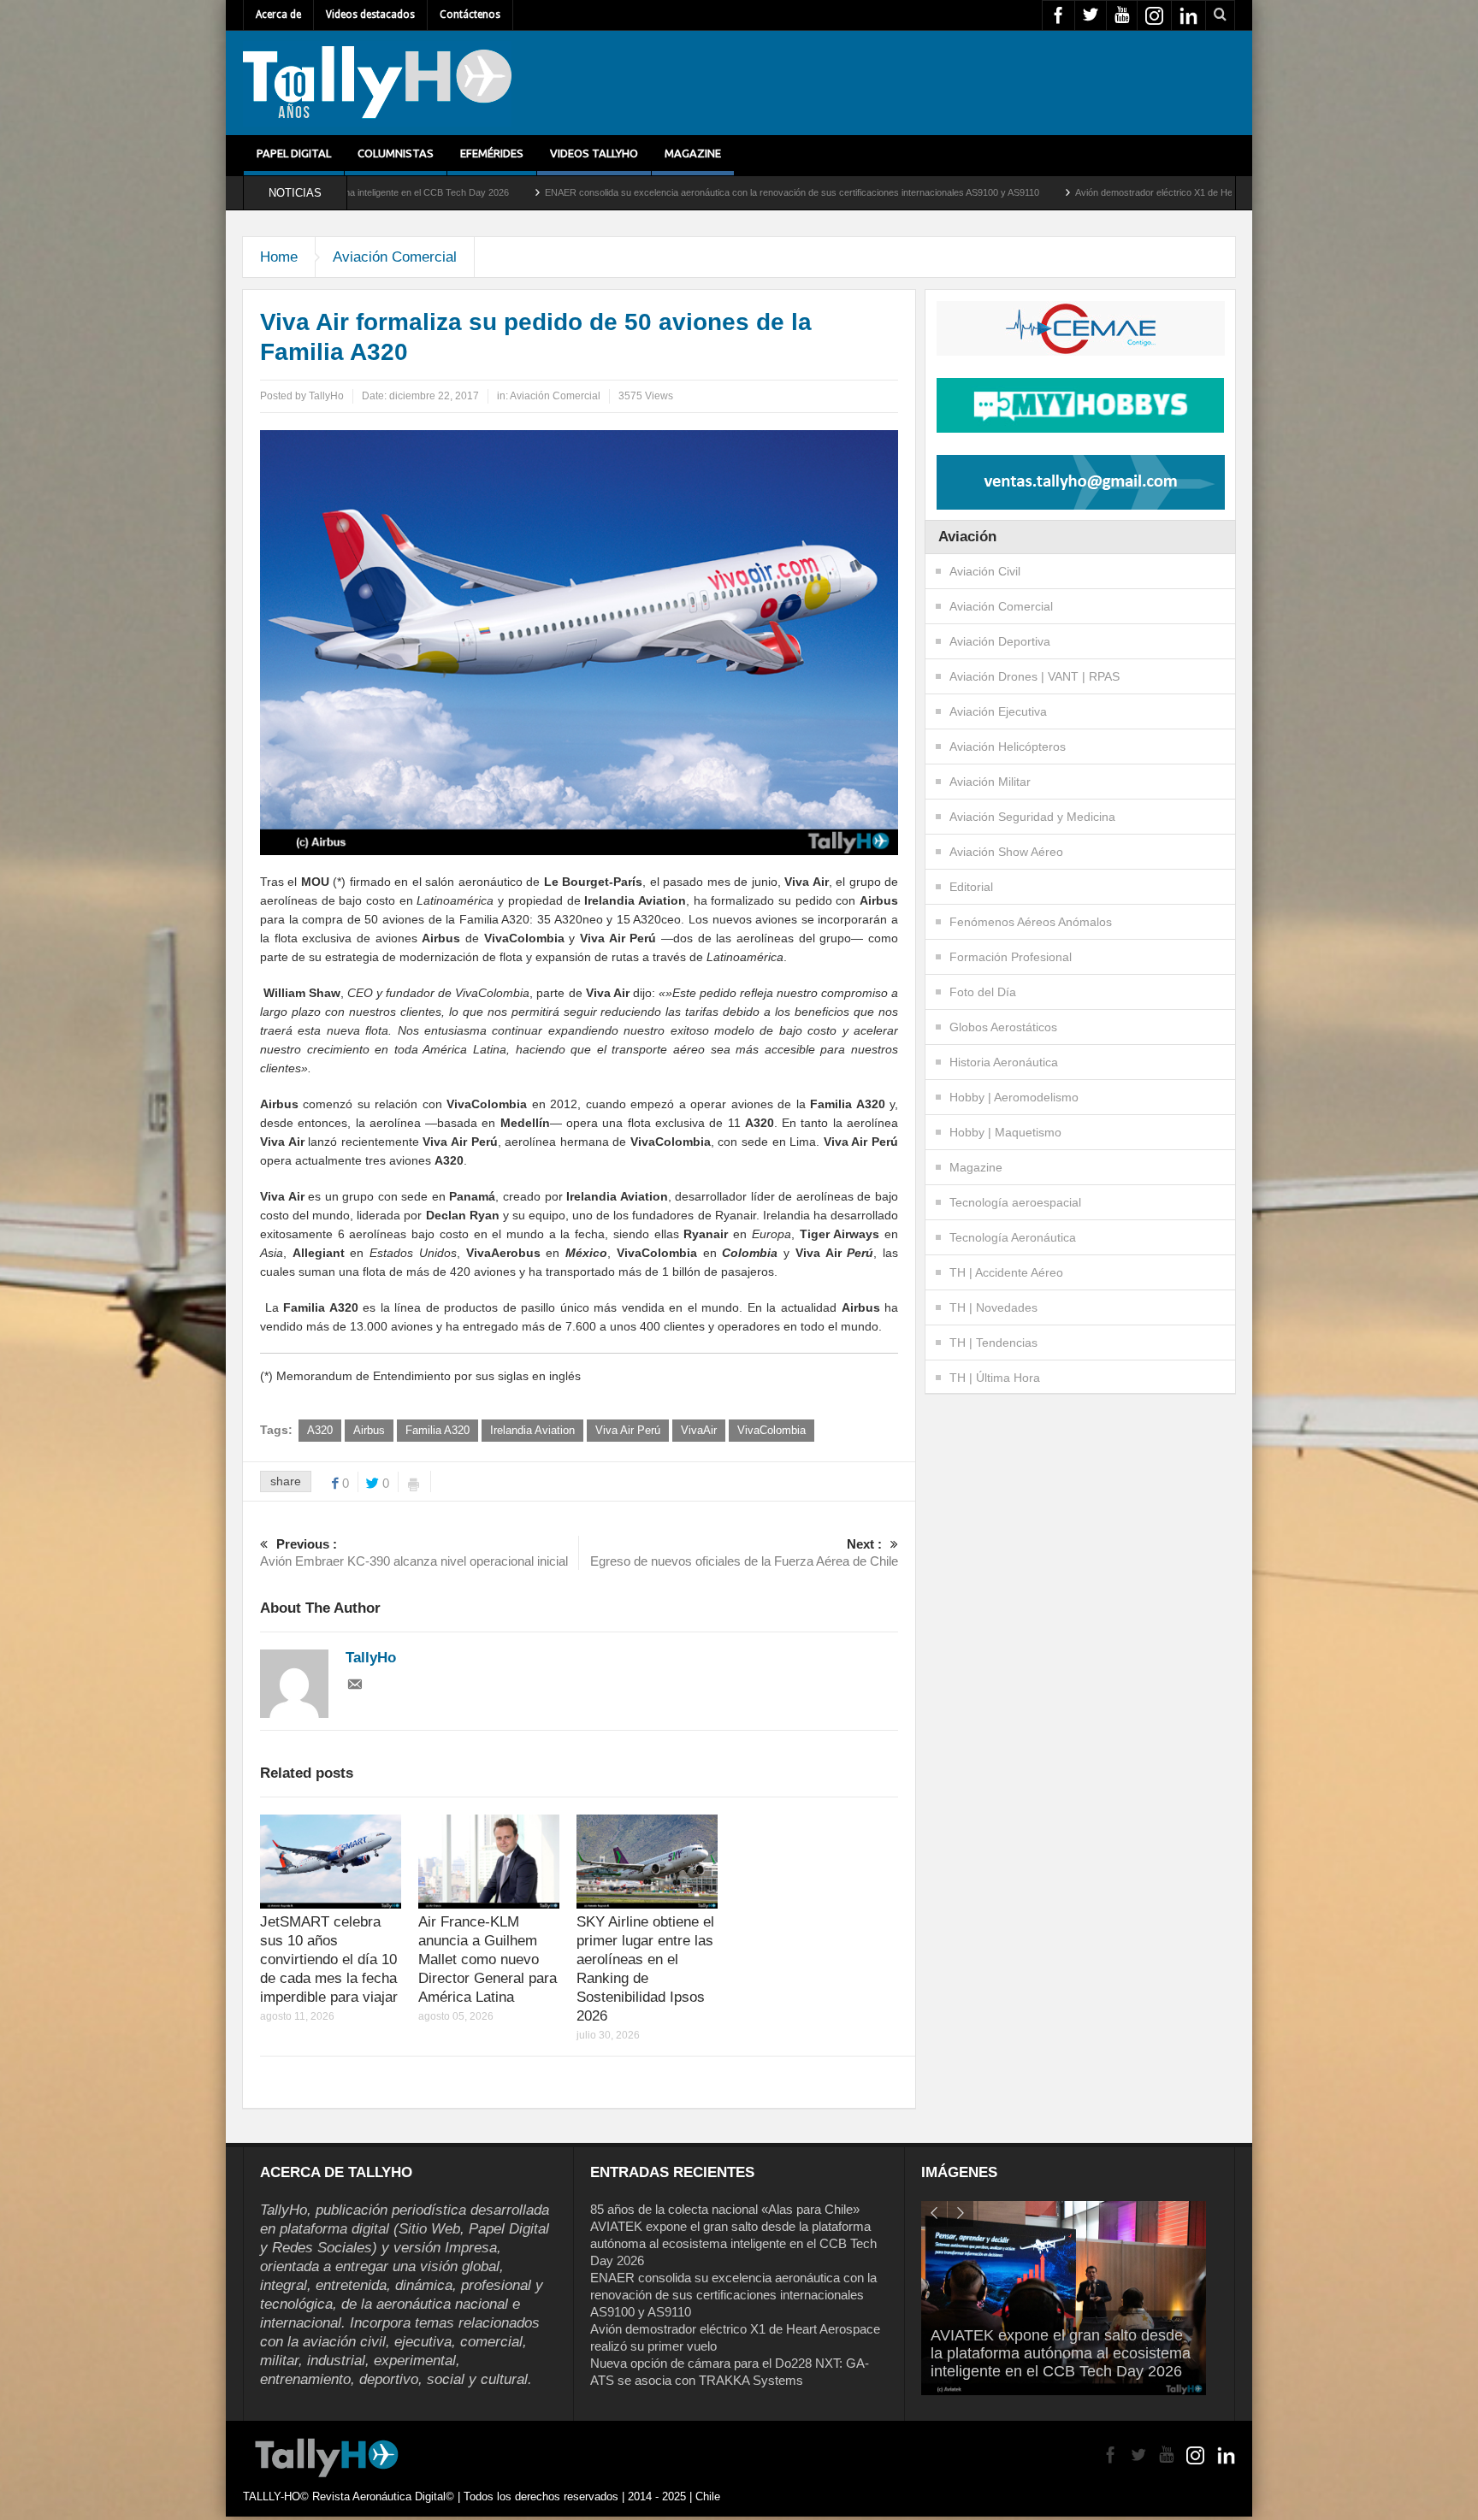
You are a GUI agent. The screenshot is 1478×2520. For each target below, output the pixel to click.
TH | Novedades (993, 1307)
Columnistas (396, 153)
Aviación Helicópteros (1008, 747)
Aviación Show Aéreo (1006, 852)
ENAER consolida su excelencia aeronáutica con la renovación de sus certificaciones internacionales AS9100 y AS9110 (600, 192)
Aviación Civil (985, 571)
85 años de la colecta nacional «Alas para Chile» (725, 2209)
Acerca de (278, 15)
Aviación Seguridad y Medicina (1032, 817)
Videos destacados (370, 15)
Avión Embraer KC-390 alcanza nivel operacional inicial (414, 1552)
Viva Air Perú (628, 1430)
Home (279, 257)
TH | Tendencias (993, 1343)
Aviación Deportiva (1000, 641)
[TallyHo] (377, 83)
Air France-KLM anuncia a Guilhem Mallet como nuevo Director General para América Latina (488, 1959)
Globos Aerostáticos (1003, 1027)
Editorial (971, 887)
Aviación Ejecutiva (998, 711)
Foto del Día (983, 992)
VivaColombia (772, 1430)
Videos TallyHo (594, 153)
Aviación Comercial (395, 257)
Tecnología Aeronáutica (1013, 1237)
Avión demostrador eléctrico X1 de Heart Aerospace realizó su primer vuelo (1040, 192)
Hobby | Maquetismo (1005, 1132)
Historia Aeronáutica (1004, 1062)
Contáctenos (470, 15)
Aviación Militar (990, 782)
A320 (320, 1430)
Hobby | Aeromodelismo (1014, 1097)
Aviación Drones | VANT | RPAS (1035, 676)
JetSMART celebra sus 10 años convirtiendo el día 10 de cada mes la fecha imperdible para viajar (329, 1959)
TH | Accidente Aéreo (1006, 1272)
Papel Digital (294, 153)
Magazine (693, 153)
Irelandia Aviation (532, 1430)
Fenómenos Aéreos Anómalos (1031, 922)
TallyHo (326, 396)
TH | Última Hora (995, 1378)
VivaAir (699, 1430)
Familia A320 (437, 1430)
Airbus (369, 1430)
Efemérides (492, 153)
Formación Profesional (1011, 957)
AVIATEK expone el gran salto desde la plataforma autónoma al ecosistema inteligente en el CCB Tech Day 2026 (733, 2243)
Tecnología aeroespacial (1015, 1202)
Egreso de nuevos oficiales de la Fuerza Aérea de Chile (744, 1552)
